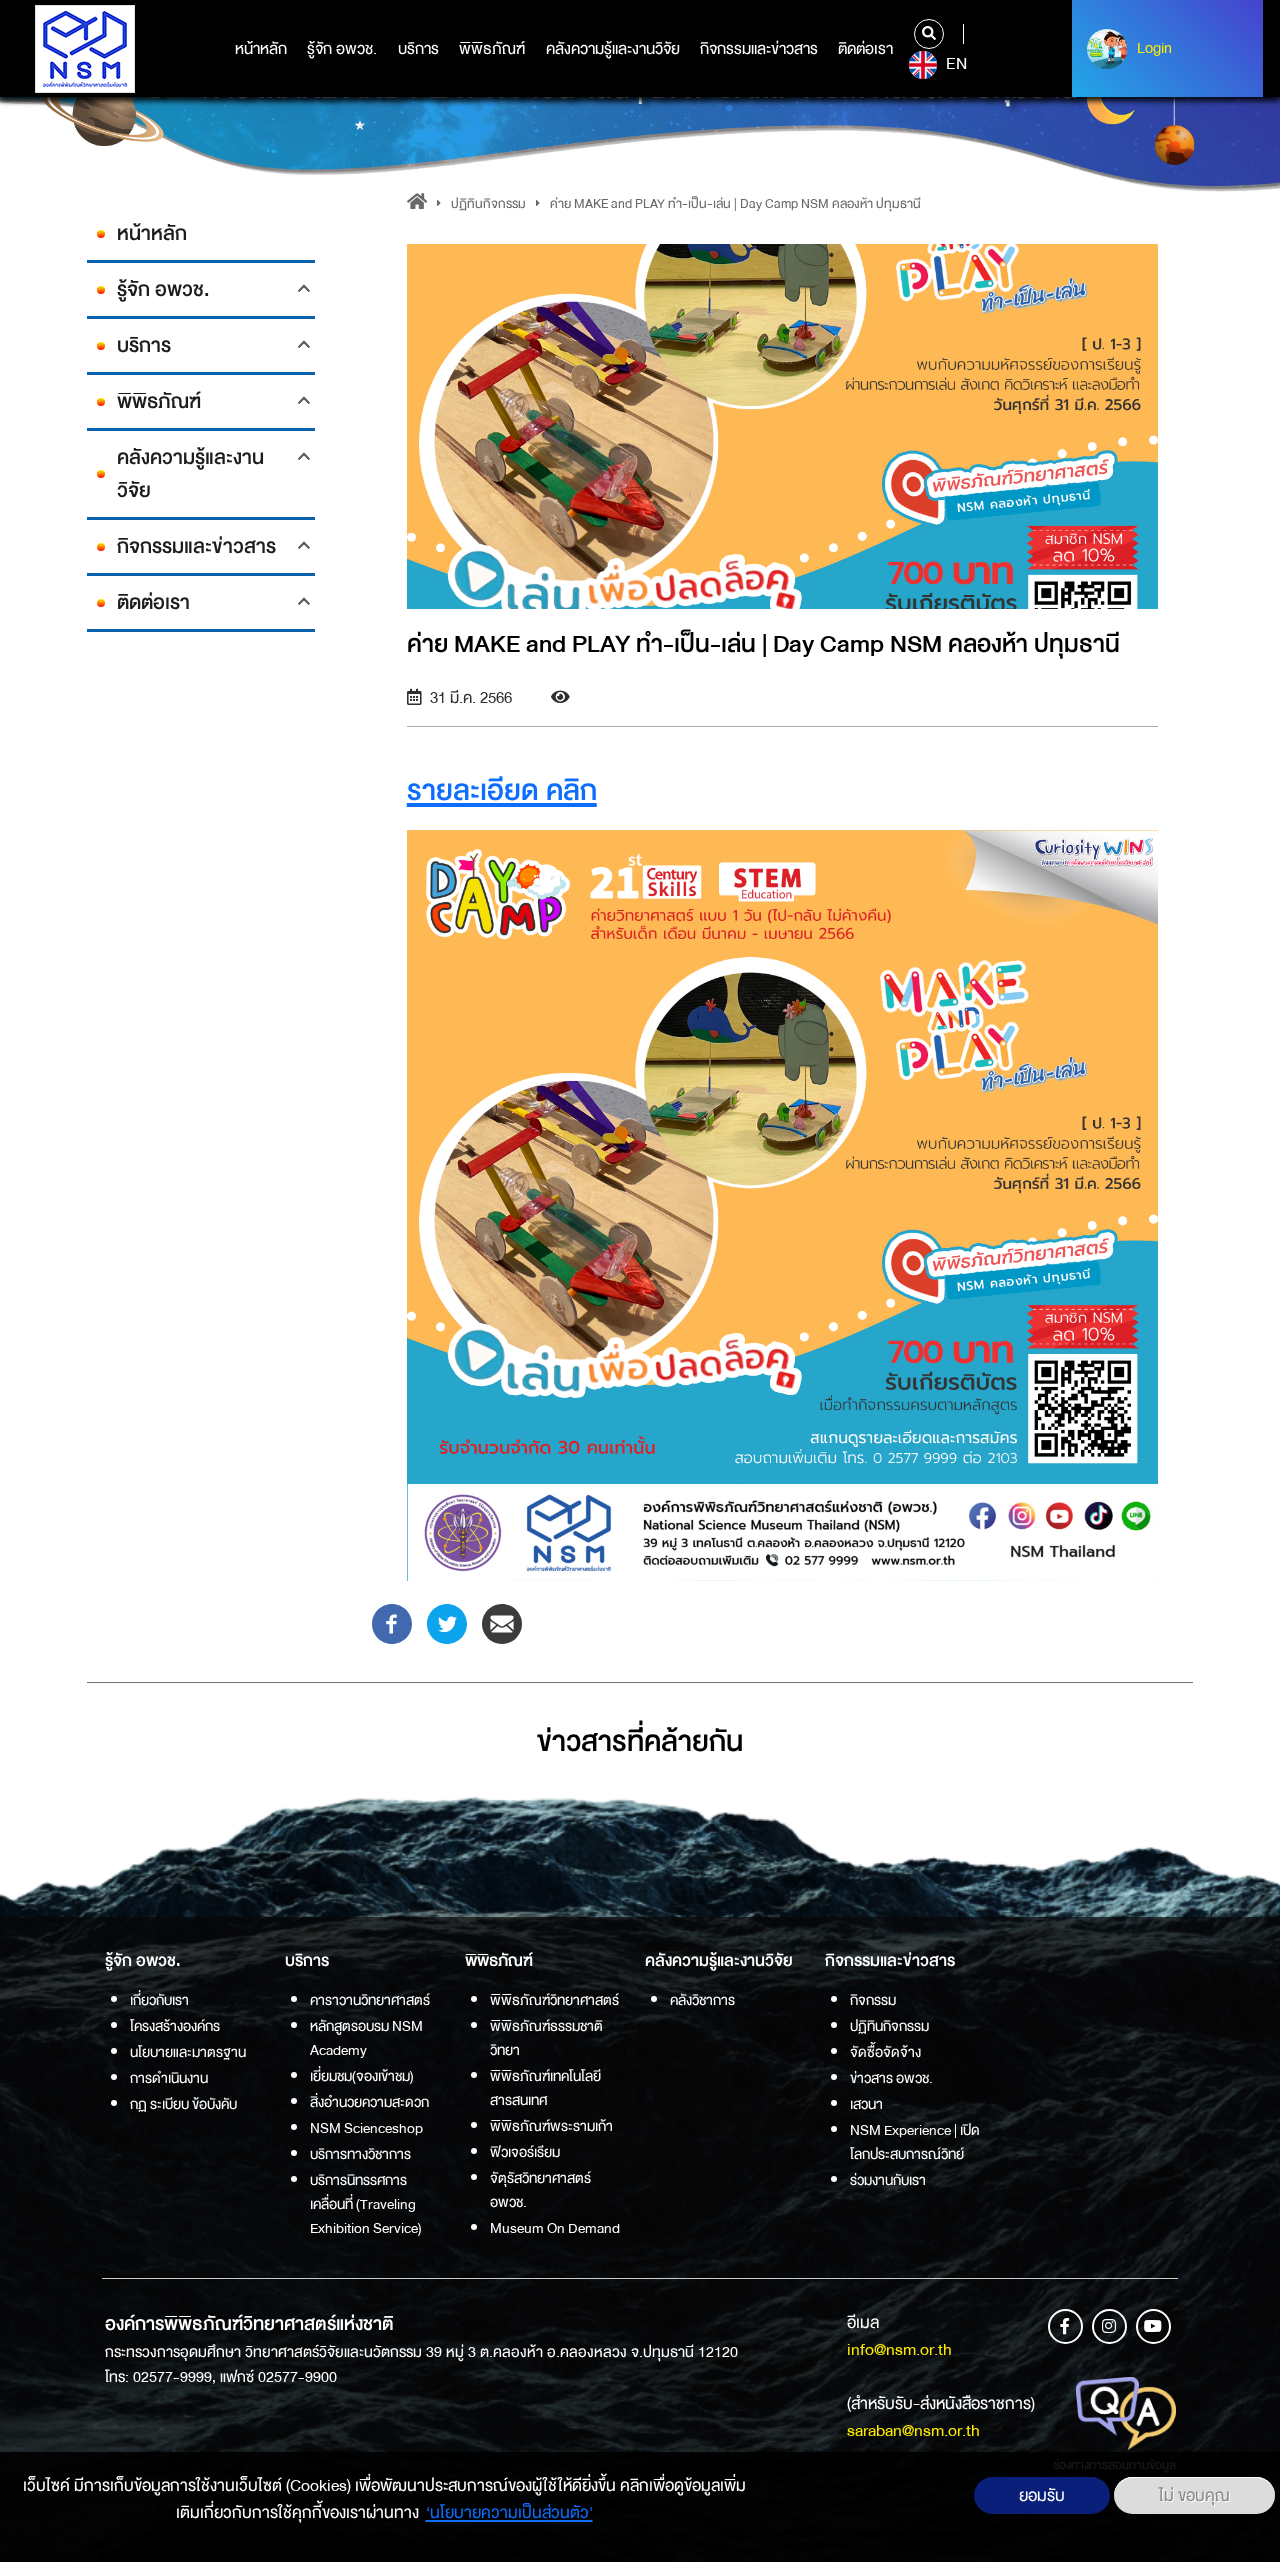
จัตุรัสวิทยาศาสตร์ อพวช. (540, 2190)
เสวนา (866, 2104)
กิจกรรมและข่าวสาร (759, 49)
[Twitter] (447, 1623)
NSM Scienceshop (366, 2128)
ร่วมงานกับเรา (888, 2180)
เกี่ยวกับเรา (159, 2000)
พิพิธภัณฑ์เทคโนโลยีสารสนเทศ (545, 2088)
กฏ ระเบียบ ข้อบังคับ (183, 2104)
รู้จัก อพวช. (342, 49)
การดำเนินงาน (169, 2078)
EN (954, 64)
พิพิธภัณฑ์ (492, 49)
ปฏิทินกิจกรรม (488, 204)
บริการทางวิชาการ (360, 2154)
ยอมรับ (1042, 2495)
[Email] (502, 1623)
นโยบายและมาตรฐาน (188, 2052)
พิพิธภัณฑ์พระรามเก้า (551, 2126)
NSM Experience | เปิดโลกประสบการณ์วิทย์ (915, 2142)
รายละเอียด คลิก (502, 791)
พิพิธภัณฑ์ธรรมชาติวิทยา (546, 2038)
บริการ (418, 49)
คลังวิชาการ (702, 2000)
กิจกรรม (873, 2000)
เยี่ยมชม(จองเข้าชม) (362, 2076)
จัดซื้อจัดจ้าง (885, 2052)
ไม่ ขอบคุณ (1194, 2495)
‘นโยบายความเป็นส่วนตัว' (509, 2512)
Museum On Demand (555, 2228)
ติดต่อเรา (865, 49)
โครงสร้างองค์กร (175, 2026)
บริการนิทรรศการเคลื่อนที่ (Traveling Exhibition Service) (366, 2204)
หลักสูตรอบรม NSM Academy (366, 2038)
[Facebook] (392, 1623)
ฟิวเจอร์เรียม (525, 2152)
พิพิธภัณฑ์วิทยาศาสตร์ (554, 2000)
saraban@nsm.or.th (913, 2430)
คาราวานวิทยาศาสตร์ (370, 2000)
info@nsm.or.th (899, 2349)
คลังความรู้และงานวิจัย (613, 49)
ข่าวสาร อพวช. (891, 2078)
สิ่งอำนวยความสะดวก (369, 2102)
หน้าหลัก (261, 49)
